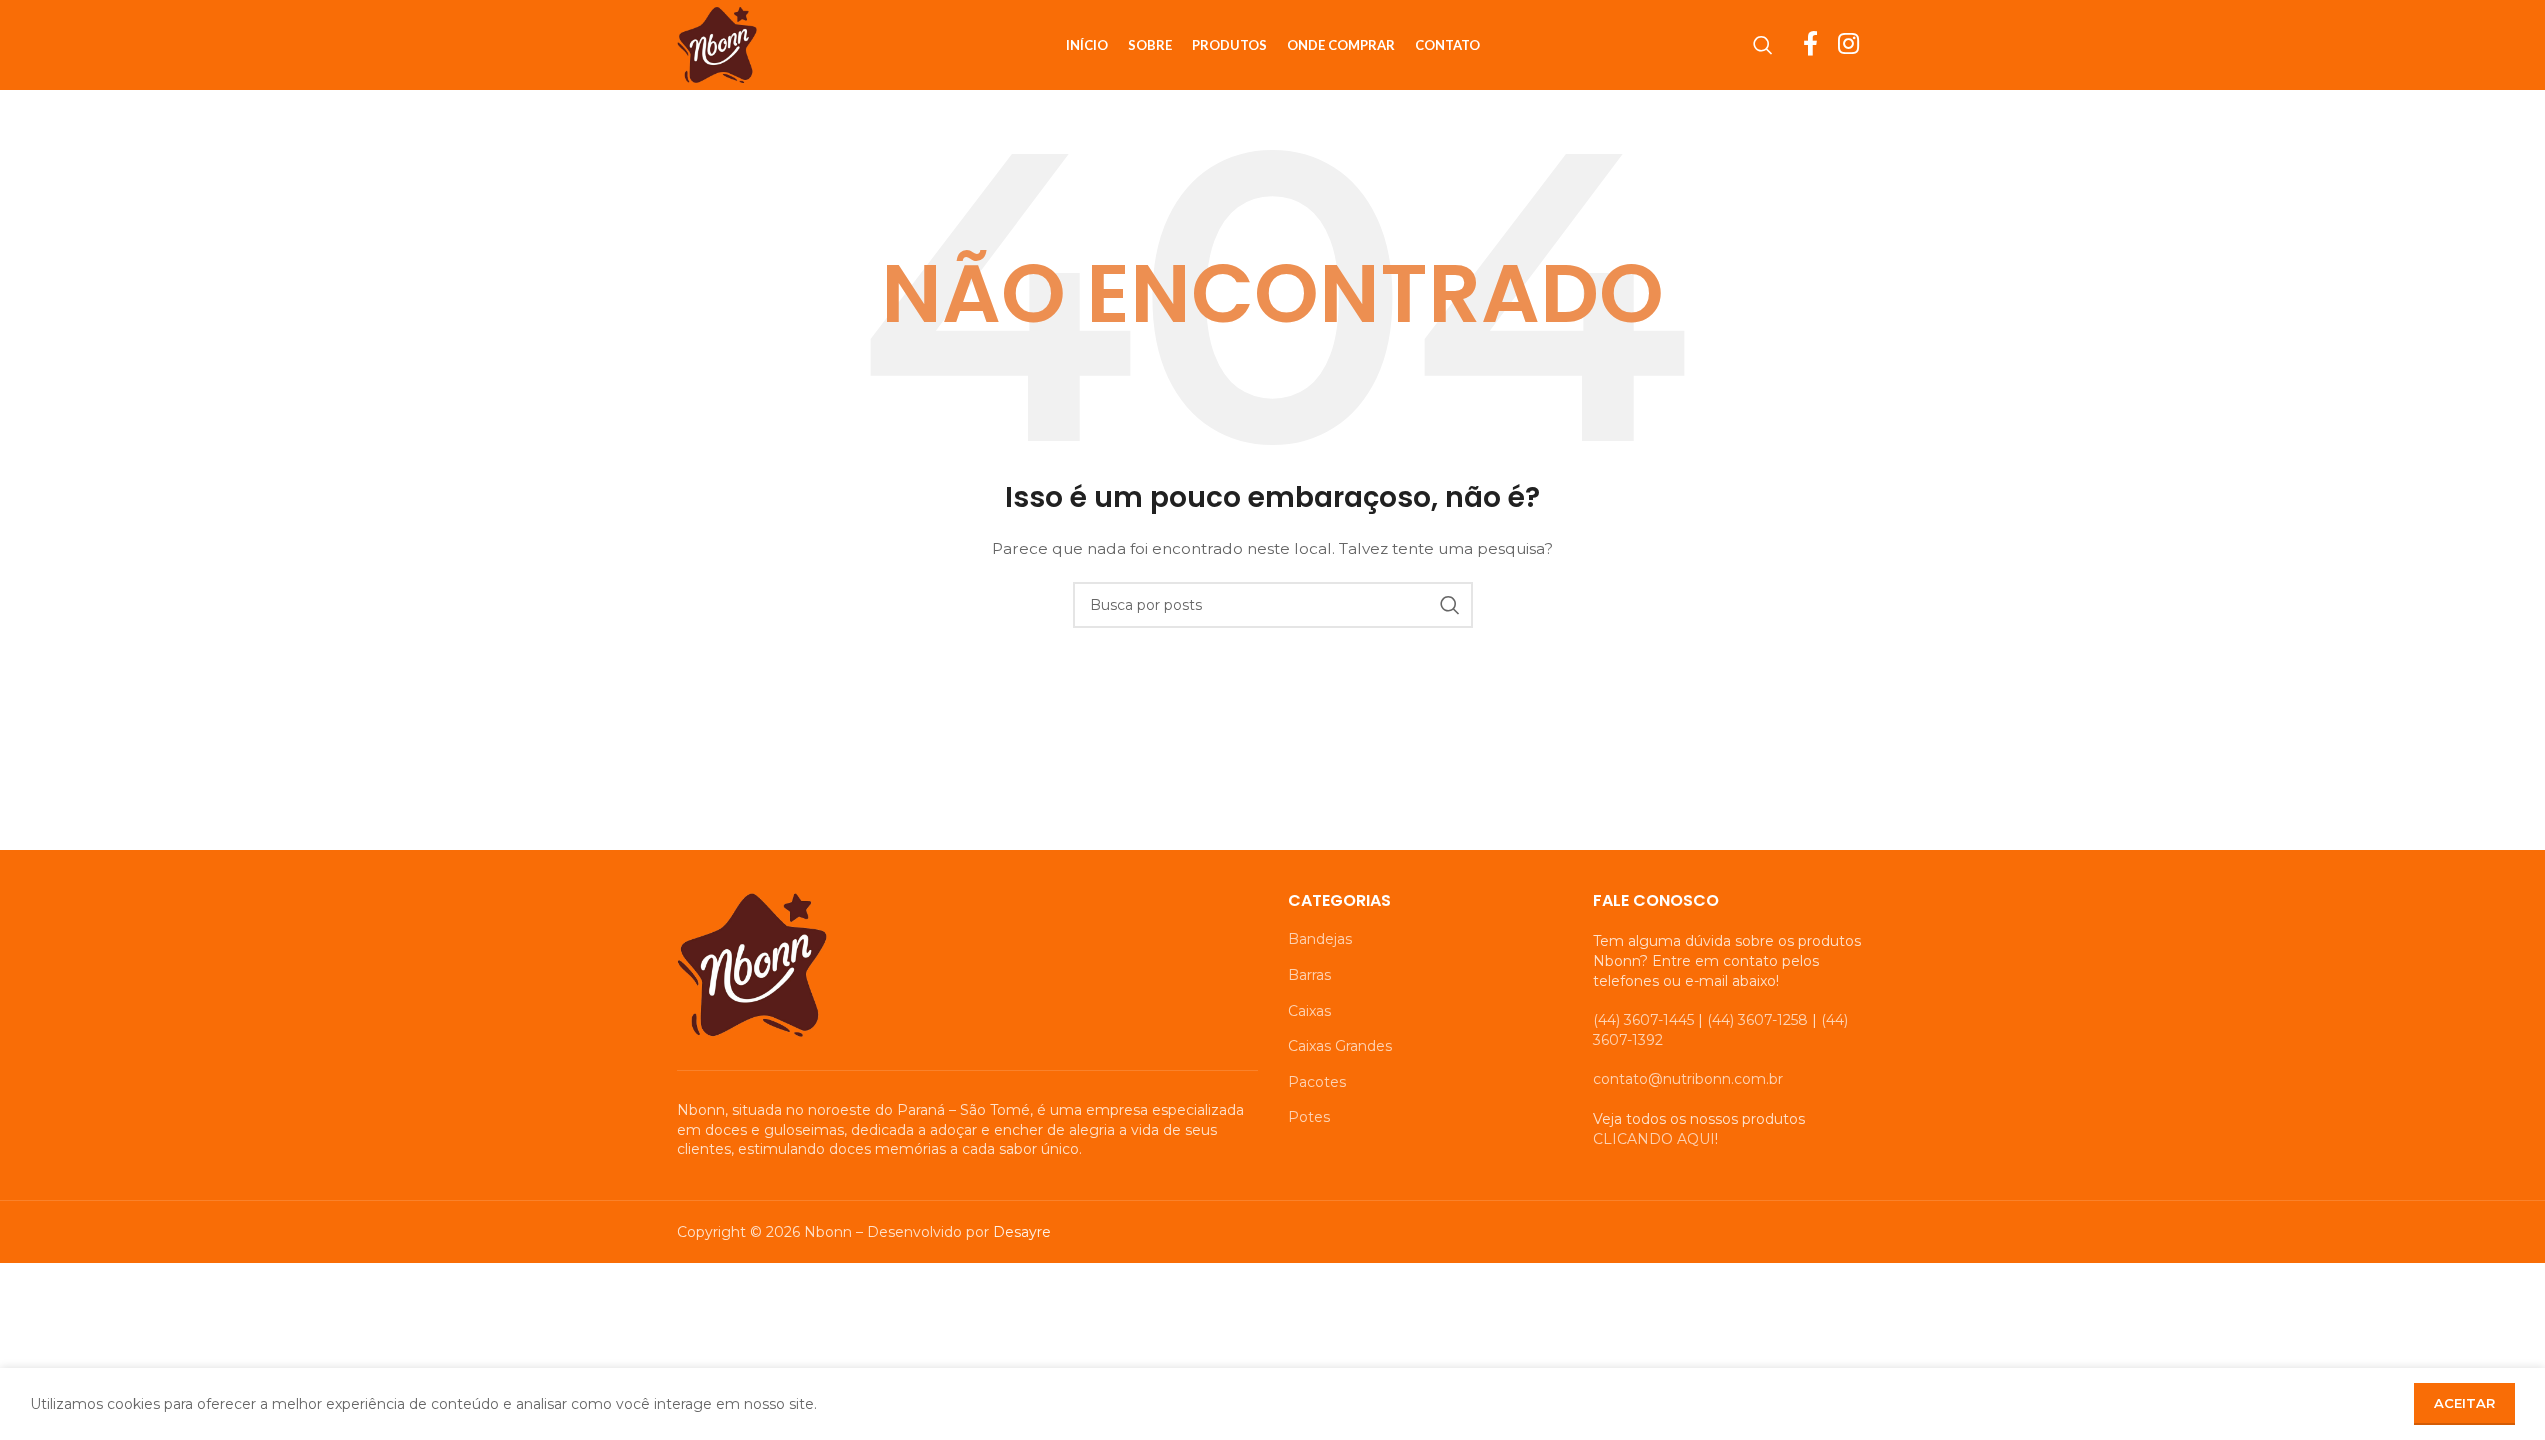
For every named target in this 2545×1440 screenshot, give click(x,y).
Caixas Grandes (1340, 1046)
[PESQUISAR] (1450, 605)
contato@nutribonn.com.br (1688, 1079)
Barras (1309, 975)
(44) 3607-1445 (1643, 1020)
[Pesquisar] (1763, 45)
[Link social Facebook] (1810, 45)
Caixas (1309, 1011)
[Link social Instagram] (1848, 45)
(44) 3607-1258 (1757, 1020)
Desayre (1022, 1232)
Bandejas (1320, 939)
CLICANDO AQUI (1654, 1139)
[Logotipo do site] (717, 44)
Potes (1309, 1117)
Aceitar (2464, 1403)
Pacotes (1317, 1082)
